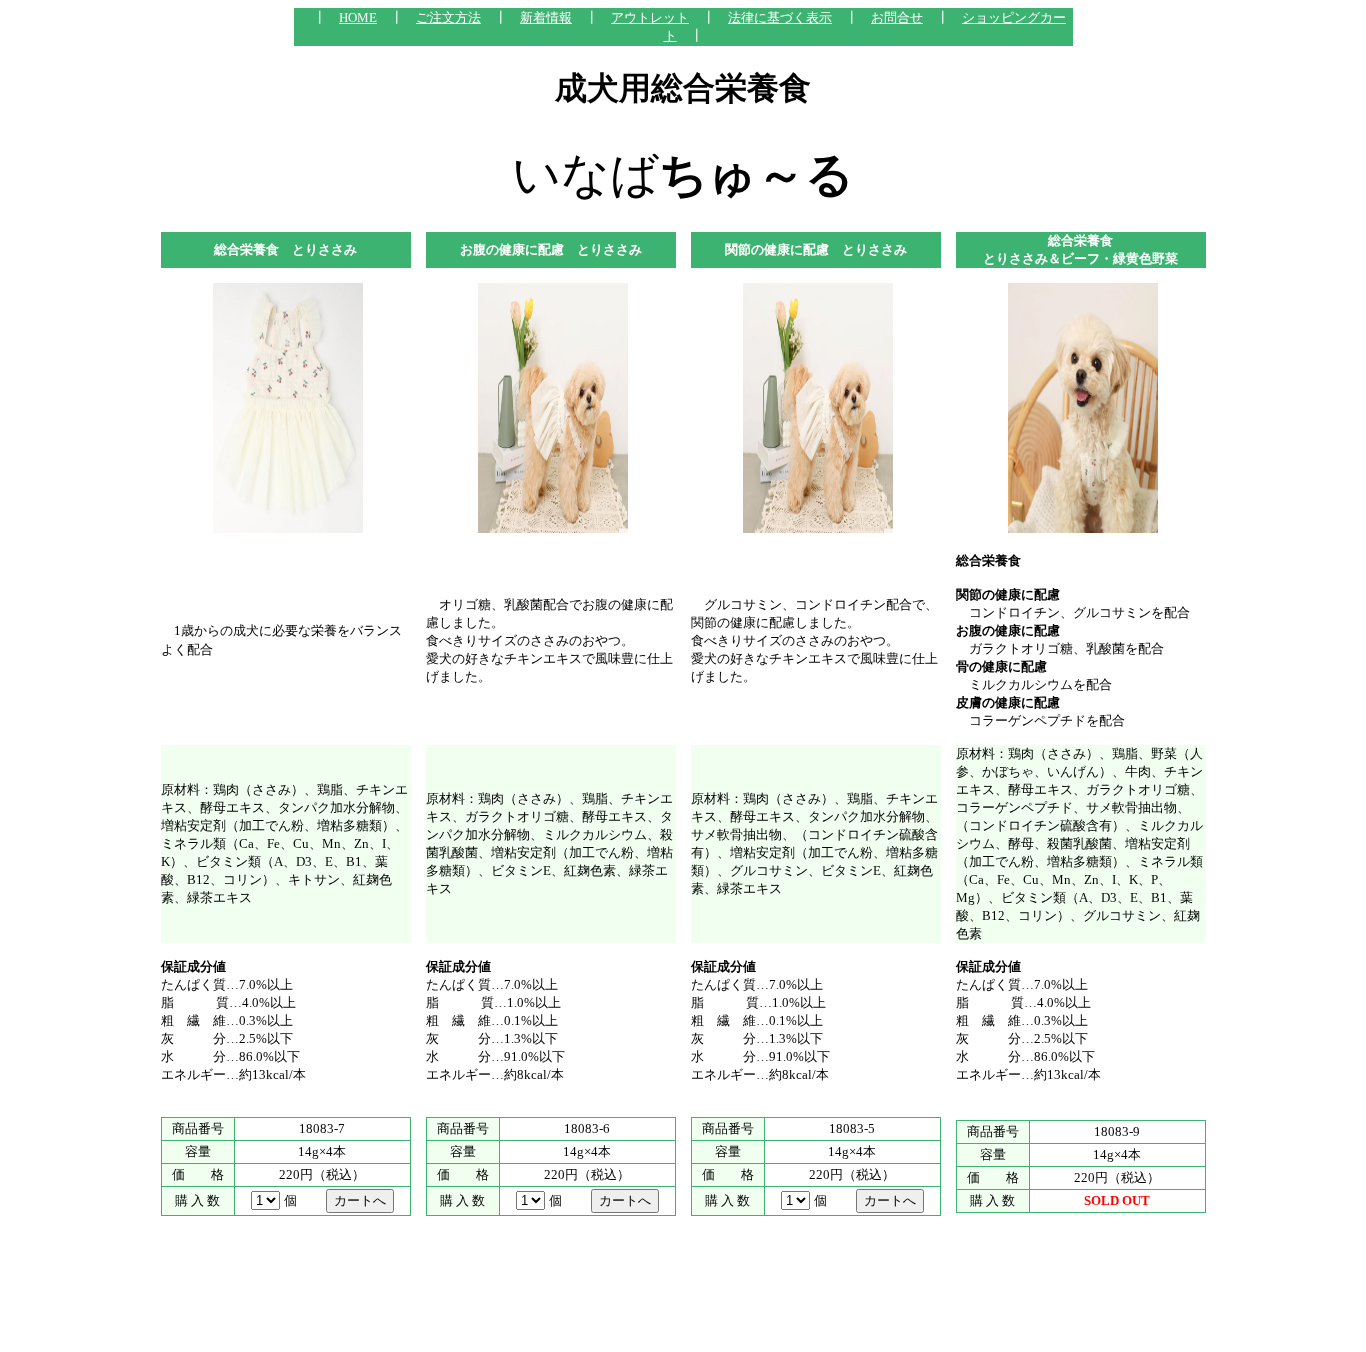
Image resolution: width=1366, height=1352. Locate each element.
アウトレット (650, 17)
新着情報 (546, 17)
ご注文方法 (448, 17)
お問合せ (897, 17)
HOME (358, 17)
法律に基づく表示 (780, 17)
